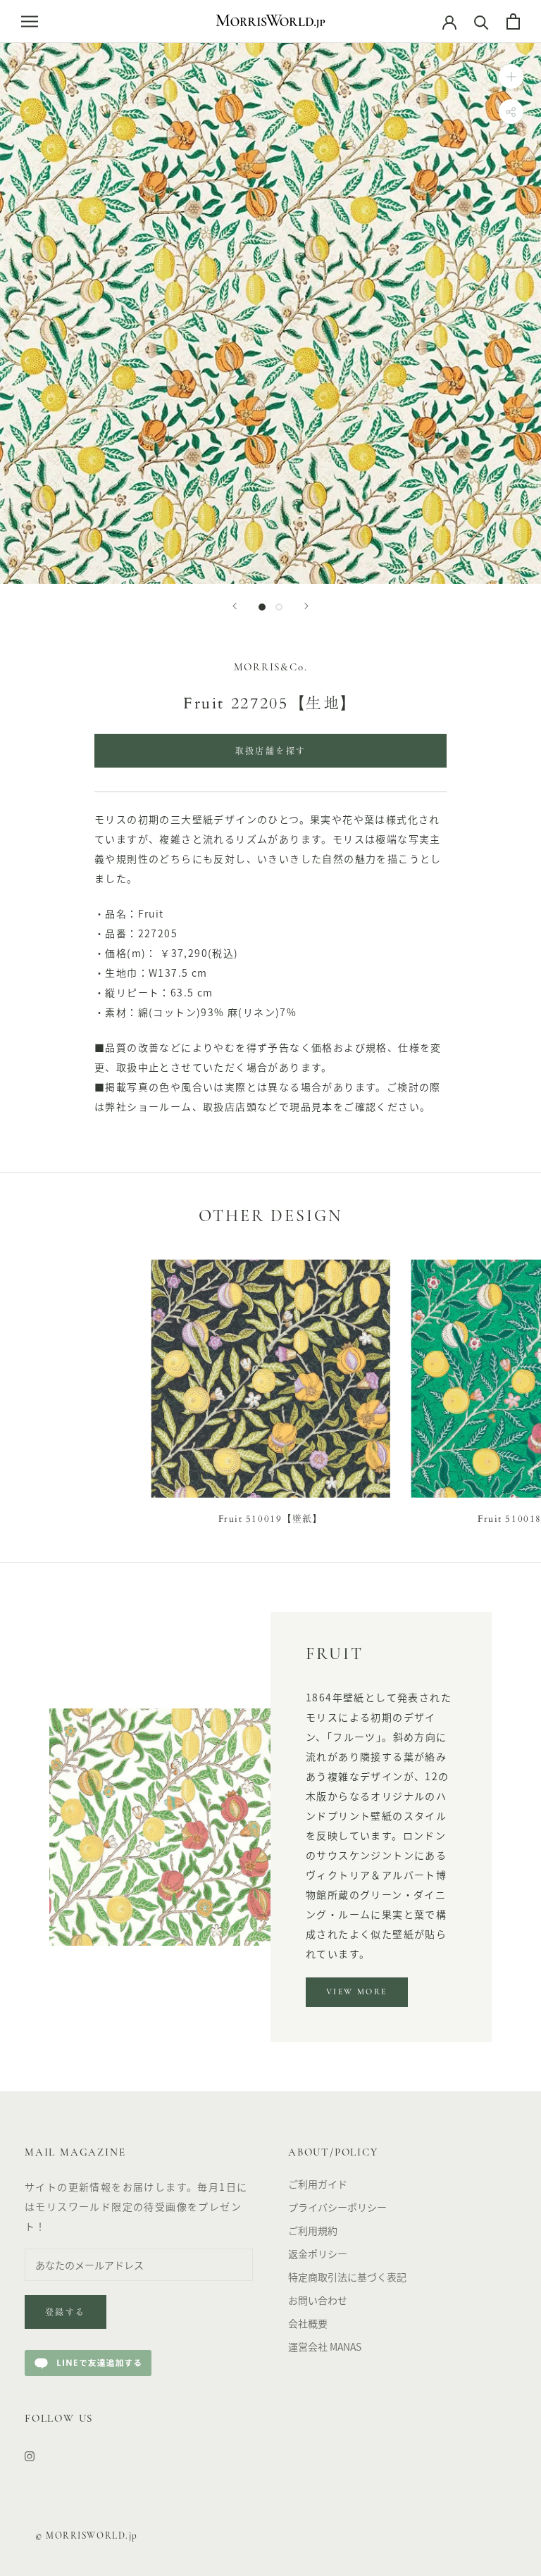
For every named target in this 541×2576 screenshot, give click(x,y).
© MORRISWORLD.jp (87, 2536)
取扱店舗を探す (271, 752)
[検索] (481, 21)
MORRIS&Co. (271, 668)
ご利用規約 (313, 2230)
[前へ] (235, 606)
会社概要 (308, 2323)
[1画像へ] (262, 607)
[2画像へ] (279, 607)
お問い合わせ (318, 2300)
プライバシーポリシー (337, 2207)
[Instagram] (30, 2455)
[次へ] (306, 606)
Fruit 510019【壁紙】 (271, 1519)
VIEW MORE (357, 1992)
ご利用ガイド (318, 2184)
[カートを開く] (513, 21)
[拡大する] (511, 76)
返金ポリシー (318, 2253)
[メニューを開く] (30, 21)
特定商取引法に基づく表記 (347, 2277)
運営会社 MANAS (325, 2346)
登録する (66, 2313)
